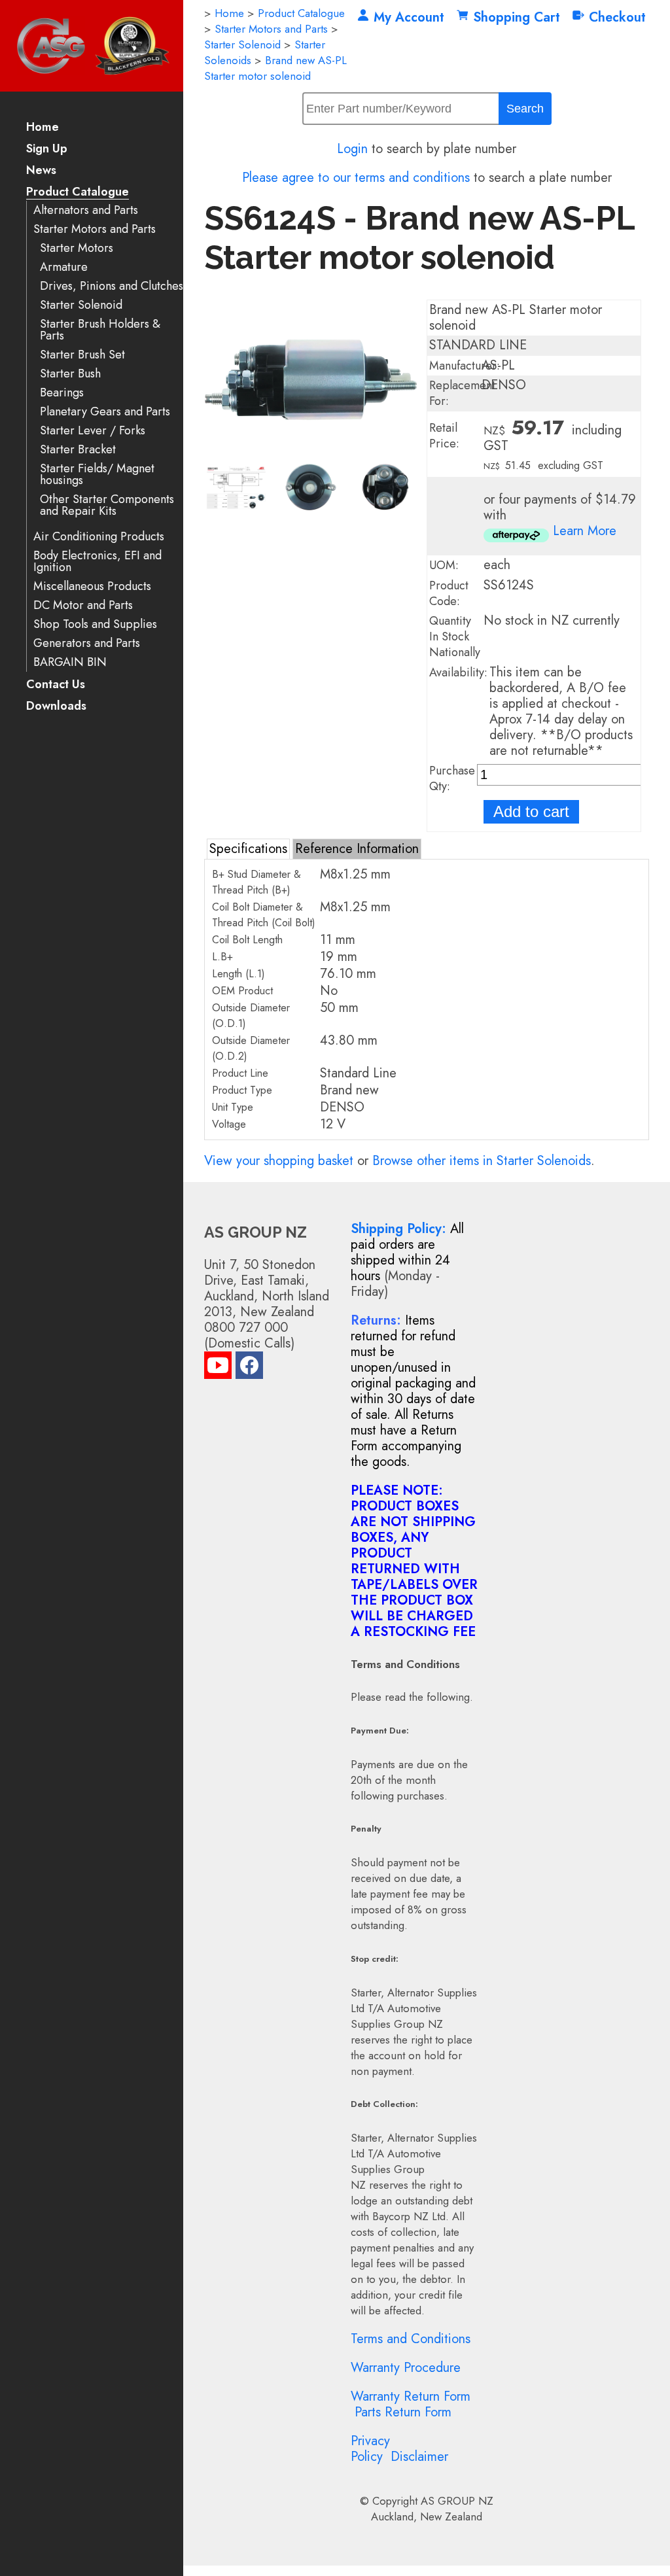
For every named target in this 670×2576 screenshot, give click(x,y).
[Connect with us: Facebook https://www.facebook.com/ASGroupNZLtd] (249, 1368)
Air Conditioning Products (99, 537)
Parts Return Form (403, 2412)
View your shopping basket (279, 1161)
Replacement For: (462, 393)
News (41, 171)
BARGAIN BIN (70, 662)
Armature (64, 267)
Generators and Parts (87, 643)
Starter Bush (70, 374)
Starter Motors (77, 248)
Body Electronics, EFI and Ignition (97, 562)
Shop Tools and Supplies (95, 624)
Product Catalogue (78, 193)
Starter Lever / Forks (93, 431)
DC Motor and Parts (83, 605)
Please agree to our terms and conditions (356, 178)
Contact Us (56, 685)
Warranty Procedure (406, 2368)
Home (43, 128)
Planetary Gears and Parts (105, 412)
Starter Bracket (78, 450)
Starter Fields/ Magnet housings (97, 475)
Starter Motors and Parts (95, 229)
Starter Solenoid (81, 305)
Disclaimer (419, 2457)
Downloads (56, 707)
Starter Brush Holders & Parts (100, 330)
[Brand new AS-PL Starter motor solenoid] (311, 455)
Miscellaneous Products (92, 586)
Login (352, 149)
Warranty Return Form (411, 2396)
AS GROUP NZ (457, 2501)
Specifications (248, 849)
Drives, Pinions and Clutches (112, 286)
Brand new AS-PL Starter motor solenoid (275, 68)
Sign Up (47, 149)
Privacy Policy (370, 2449)
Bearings (62, 393)
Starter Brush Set (82, 355)
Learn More (585, 531)
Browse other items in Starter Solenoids (482, 1161)
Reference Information (357, 849)
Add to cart (531, 811)
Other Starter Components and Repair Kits (107, 505)
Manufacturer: (465, 366)
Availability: (458, 672)
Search (525, 109)
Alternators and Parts (86, 210)
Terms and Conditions (411, 2339)
